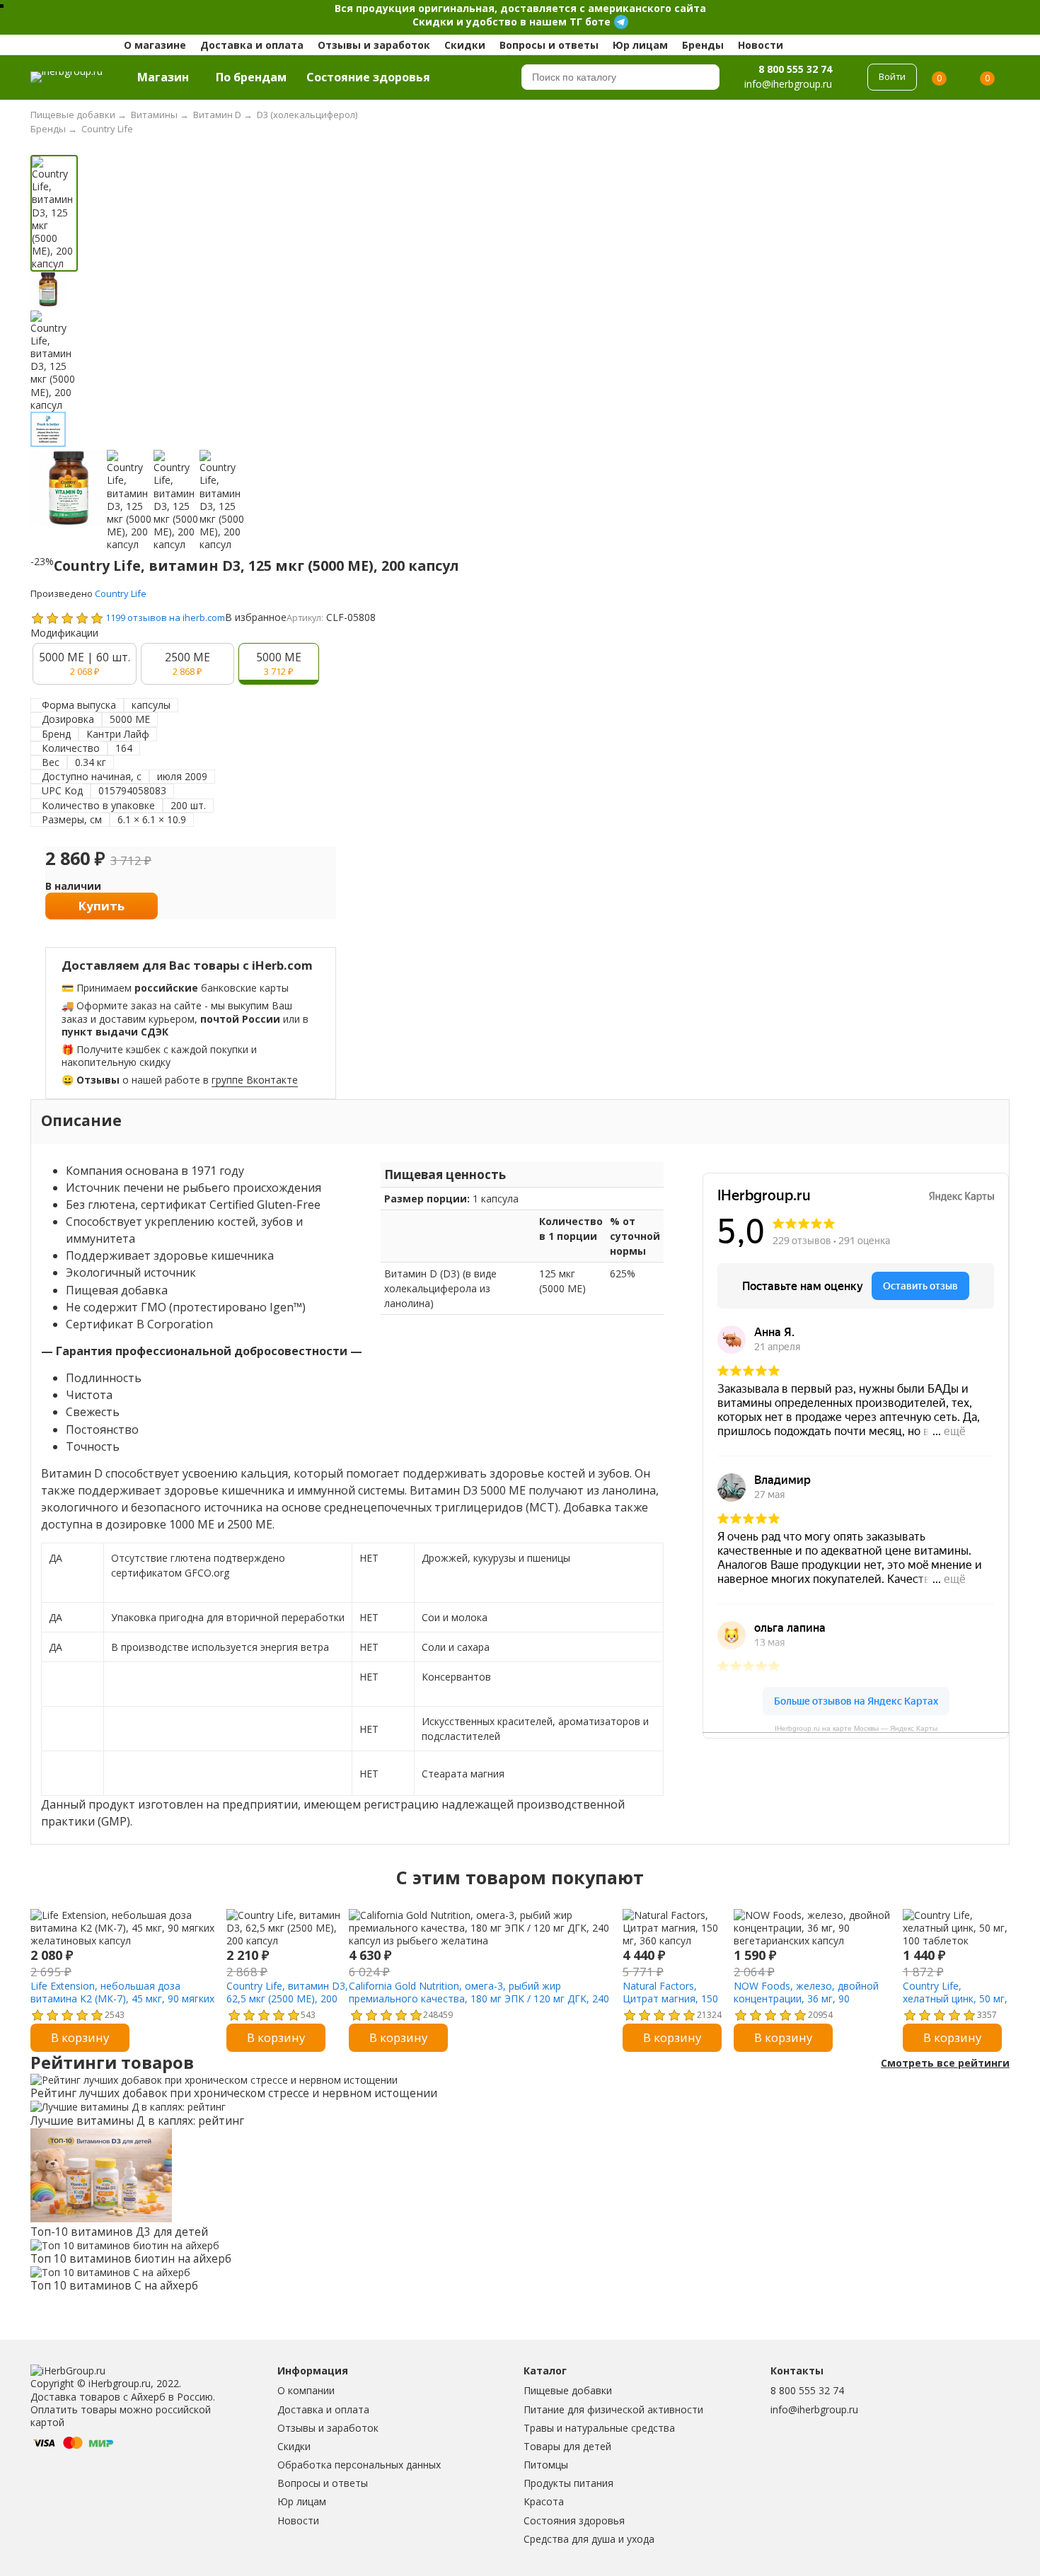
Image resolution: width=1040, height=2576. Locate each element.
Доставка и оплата (252, 45)
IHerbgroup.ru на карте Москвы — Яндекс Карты (856, 1728)
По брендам (251, 77)
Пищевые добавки (568, 2390)
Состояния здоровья (574, 2520)
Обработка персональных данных (359, 2465)
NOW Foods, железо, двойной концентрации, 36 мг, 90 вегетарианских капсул (806, 1998)
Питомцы (546, 2465)
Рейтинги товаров (112, 2063)
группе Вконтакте (255, 1080)
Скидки (465, 45)
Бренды (703, 45)
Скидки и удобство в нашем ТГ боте (512, 22)
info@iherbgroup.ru (814, 2409)
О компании (306, 2390)
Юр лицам (640, 45)
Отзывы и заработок (374, 45)
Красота (544, 2501)
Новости (761, 45)
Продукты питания (568, 2483)
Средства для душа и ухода (589, 2539)
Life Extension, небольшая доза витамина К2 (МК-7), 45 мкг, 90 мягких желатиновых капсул (122, 1998)
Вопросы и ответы (549, 45)
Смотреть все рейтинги (945, 2063)
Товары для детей (567, 2446)
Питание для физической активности (613, 2409)
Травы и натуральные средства (599, 2428)
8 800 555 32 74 (795, 69)
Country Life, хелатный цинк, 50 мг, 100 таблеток (955, 1998)
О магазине (155, 45)
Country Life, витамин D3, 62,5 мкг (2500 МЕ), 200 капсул (287, 1998)
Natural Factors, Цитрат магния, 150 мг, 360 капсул (670, 1998)
